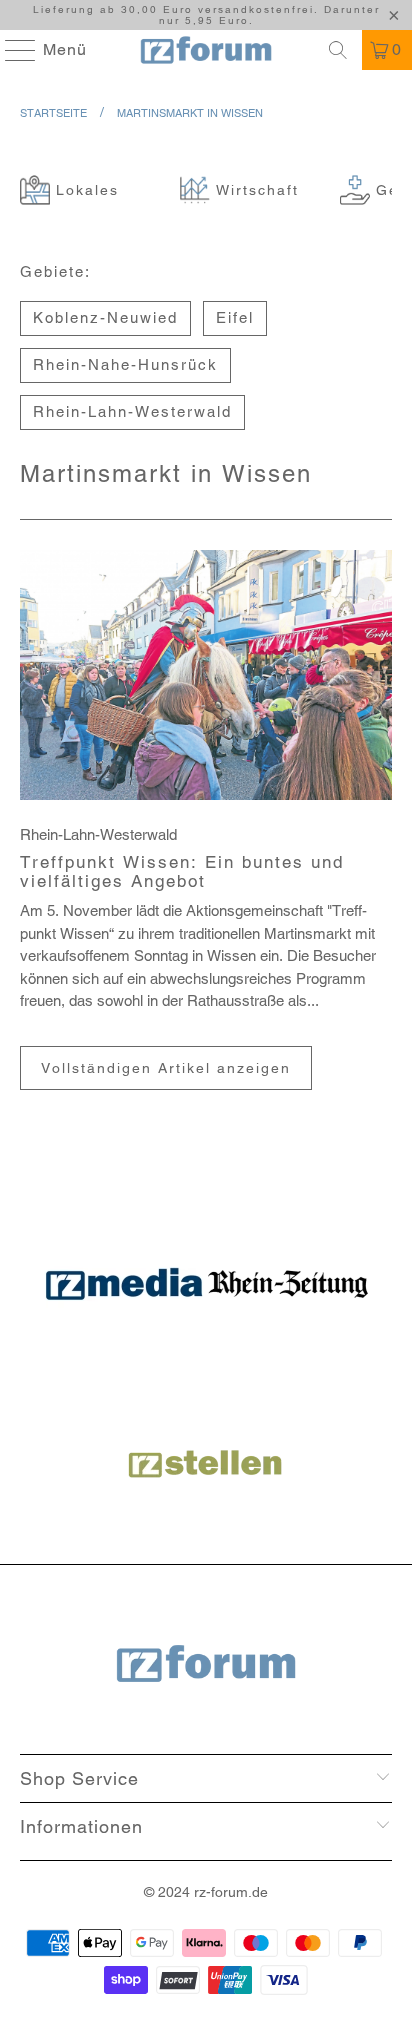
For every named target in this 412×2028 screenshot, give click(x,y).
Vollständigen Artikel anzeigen (166, 1068)
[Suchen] (338, 50)
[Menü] (11, 50)
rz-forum (221, 1892)
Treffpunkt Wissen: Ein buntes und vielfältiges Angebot (182, 872)
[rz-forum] (206, 50)
